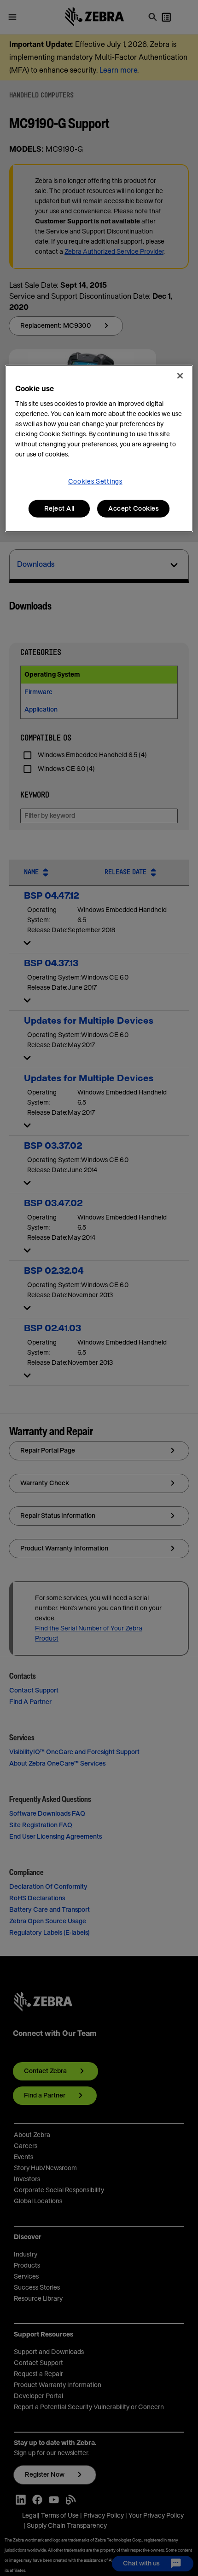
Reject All (59, 508)
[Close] (180, 376)
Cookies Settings (95, 481)
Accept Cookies (133, 508)
